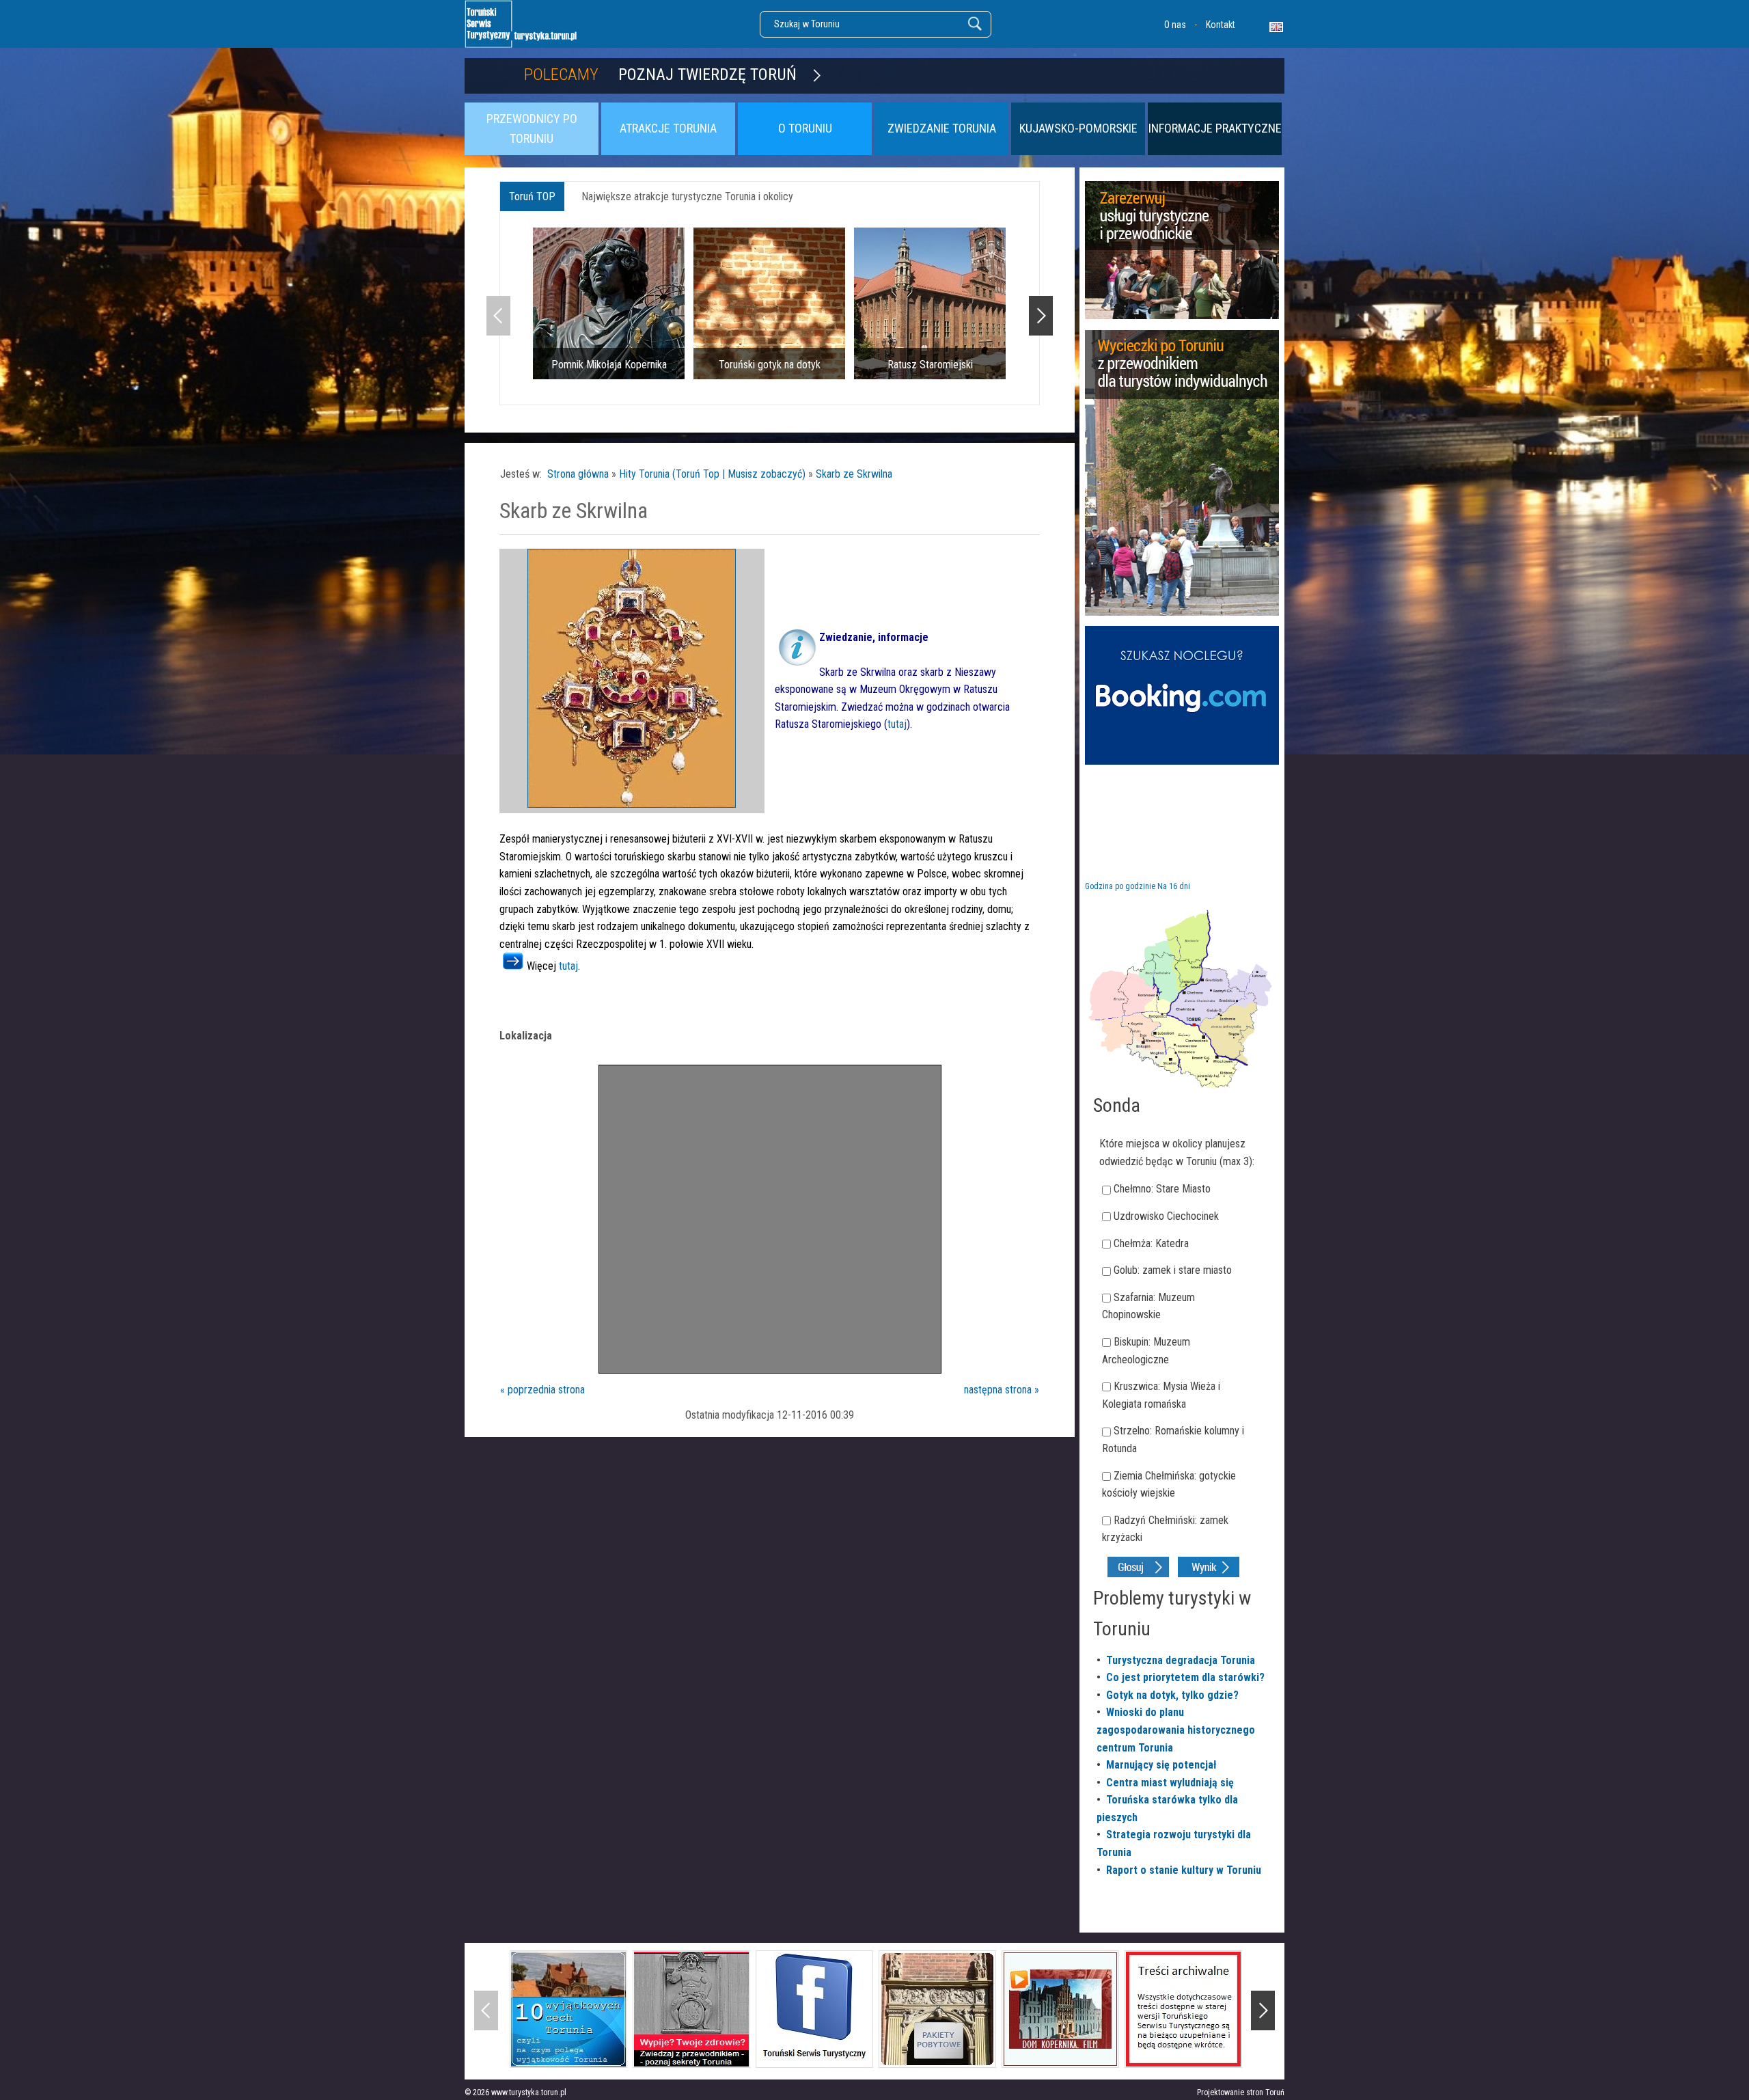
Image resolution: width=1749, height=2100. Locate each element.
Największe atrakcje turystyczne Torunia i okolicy (687, 196)
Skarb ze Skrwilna (854, 474)
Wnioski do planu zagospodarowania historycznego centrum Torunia (1176, 1730)
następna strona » (1002, 1390)
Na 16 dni (1174, 886)
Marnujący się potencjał (1161, 1765)
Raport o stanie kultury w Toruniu (1184, 1870)
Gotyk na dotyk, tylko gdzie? (1172, 1695)
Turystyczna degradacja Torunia (1181, 1660)
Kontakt (1221, 25)
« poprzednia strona (542, 1390)
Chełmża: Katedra (1151, 1243)
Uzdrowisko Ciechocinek (1166, 1216)
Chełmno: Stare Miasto (1162, 1189)
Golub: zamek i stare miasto (1173, 1270)
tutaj (897, 724)
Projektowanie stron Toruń (1241, 2092)
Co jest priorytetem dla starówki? (1185, 1677)
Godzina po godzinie (1120, 886)
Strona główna (578, 474)
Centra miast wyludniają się (1170, 1783)
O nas (1175, 25)
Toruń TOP (532, 196)
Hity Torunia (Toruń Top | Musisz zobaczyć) (712, 474)
